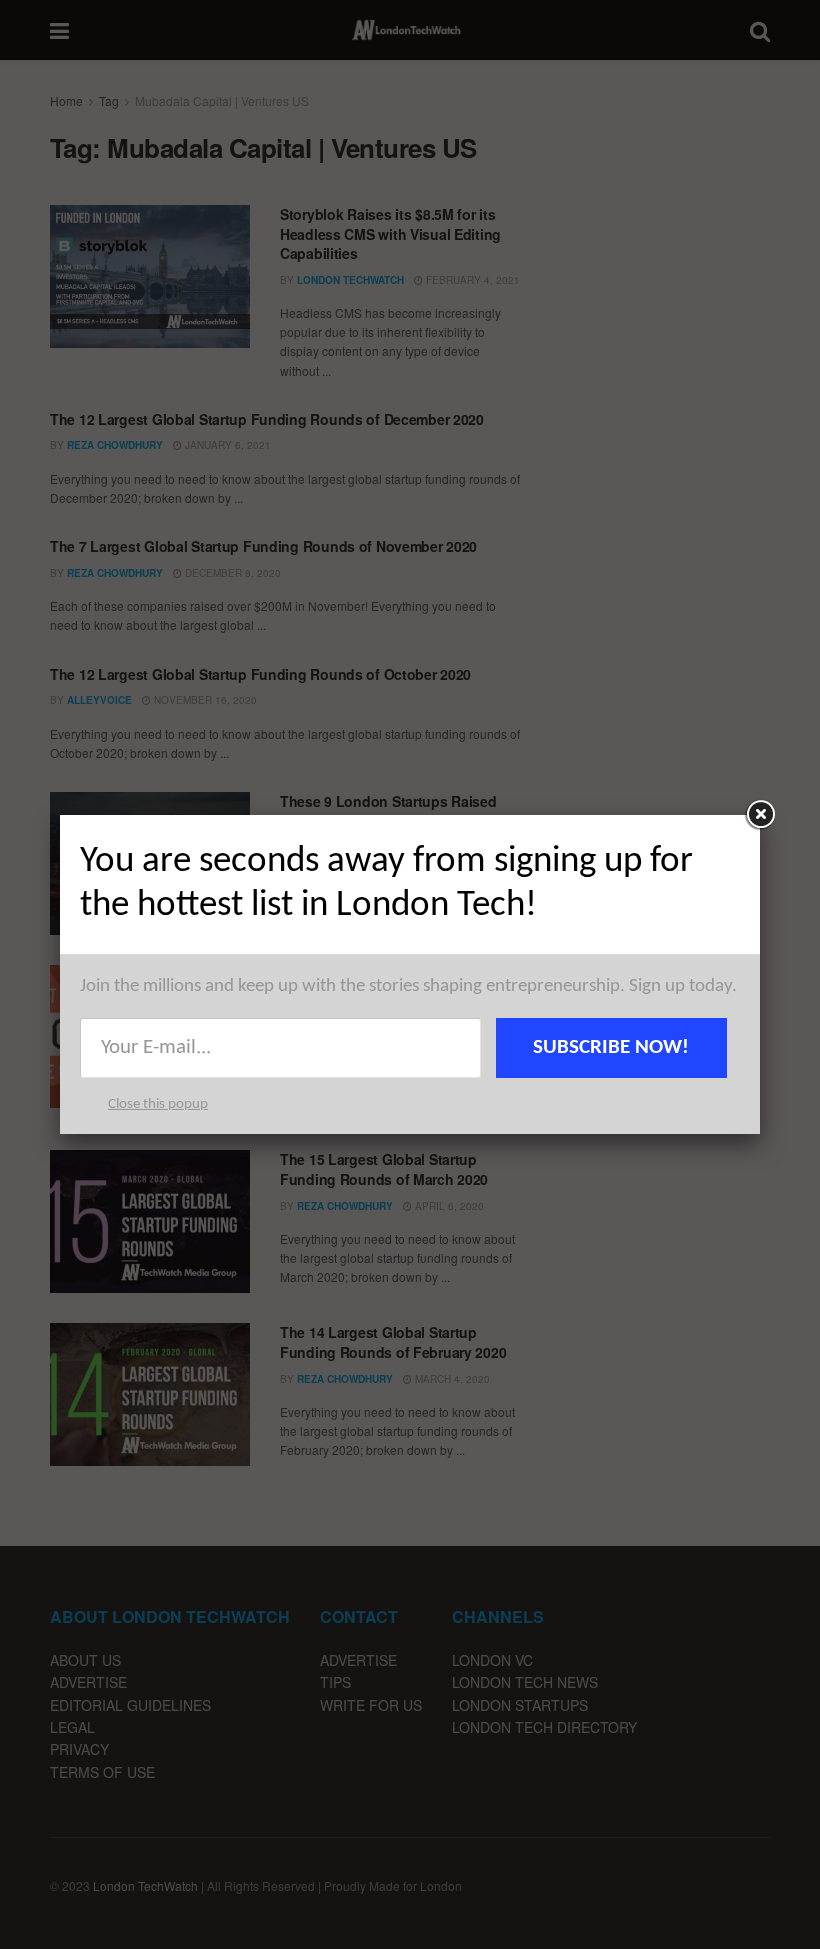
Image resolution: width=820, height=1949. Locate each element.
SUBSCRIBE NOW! (611, 1047)
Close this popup (158, 1104)
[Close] (760, 815)
